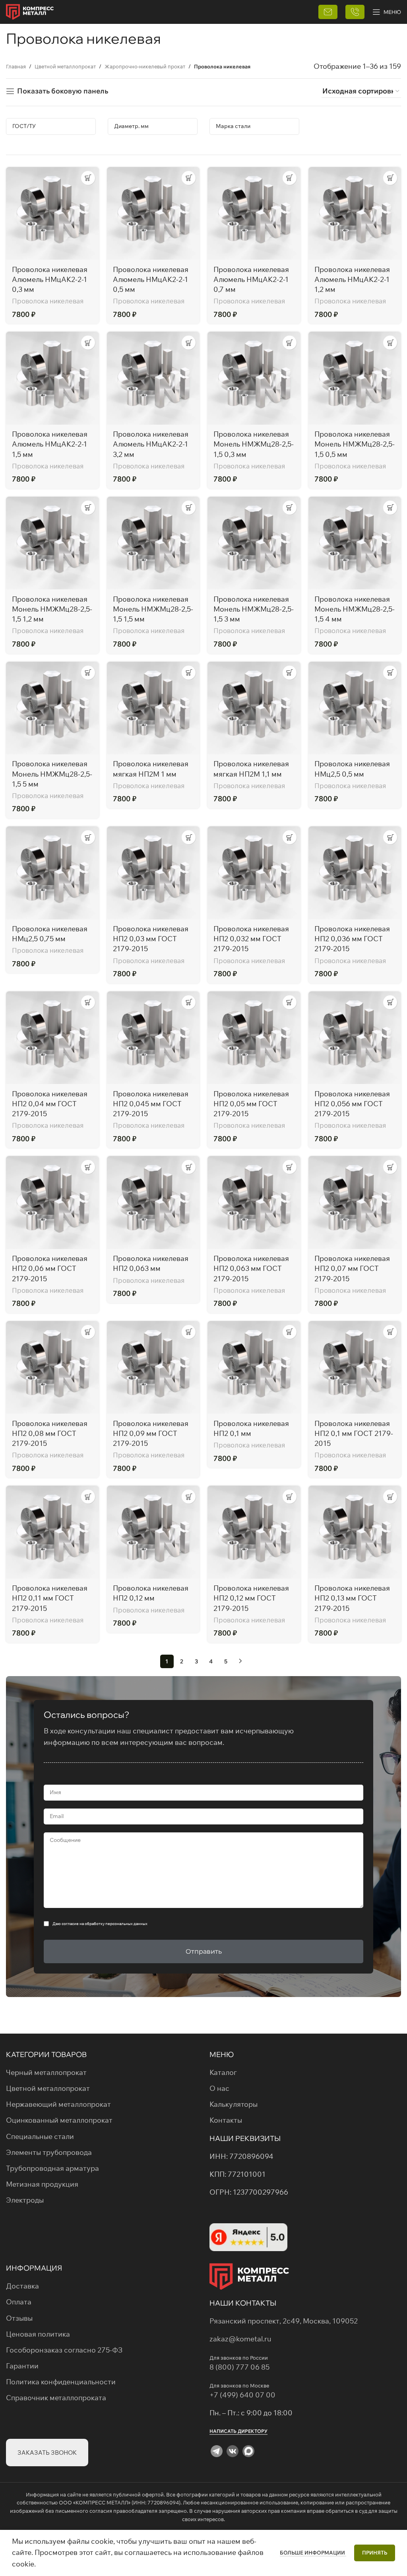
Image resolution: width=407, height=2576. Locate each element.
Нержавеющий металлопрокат (58, 2104)
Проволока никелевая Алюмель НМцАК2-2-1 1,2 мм (352, 279)
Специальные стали (40, 2136)
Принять (375, 2553)
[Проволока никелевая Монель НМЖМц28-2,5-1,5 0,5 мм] (355, 378)
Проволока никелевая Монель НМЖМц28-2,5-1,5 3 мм (254, 609)
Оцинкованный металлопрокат (59, 2120)
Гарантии (22, 2366)
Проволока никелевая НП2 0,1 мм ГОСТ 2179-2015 (354, 1433)
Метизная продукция (42, 2184)
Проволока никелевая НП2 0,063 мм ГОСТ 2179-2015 (251, 1268)
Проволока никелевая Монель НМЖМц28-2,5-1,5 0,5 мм (355, 444)
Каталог (223, 2072)
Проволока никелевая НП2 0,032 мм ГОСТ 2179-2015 (251, 939)
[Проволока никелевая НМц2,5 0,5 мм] (355, 708)
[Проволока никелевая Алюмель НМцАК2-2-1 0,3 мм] (52, 214)
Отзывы (19, 2318)
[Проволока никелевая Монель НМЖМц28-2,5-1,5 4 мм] (355, 543)
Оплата (19, 2302)
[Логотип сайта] (30, 11)
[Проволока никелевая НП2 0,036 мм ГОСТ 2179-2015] (355, 873)
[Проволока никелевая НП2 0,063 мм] (153, 1203)
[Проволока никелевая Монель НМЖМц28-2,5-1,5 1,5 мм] (153, 543)
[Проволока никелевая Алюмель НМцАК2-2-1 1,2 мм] (355, 214)
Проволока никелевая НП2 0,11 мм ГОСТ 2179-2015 (50, 1598)
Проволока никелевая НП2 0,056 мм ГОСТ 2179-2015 (352, 1104)
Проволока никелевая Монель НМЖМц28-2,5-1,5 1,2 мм (52, 609)
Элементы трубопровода (49, 2152)
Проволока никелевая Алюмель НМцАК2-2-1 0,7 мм (251, 279)
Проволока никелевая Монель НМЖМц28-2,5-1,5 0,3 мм (254, 444)
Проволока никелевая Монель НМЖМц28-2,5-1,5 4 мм (355, 609)
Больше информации (313, 2553)
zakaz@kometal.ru (240, 2339)
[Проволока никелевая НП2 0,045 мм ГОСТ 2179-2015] (153, 1038)
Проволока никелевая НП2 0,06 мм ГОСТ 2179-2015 (50, 1268)
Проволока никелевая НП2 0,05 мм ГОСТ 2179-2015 (251, 1104)
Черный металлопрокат (46, 2072)
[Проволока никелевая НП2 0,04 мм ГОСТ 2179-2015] (52, 1038)
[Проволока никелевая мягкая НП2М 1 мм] (153, 708)
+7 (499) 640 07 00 (243, 2395)
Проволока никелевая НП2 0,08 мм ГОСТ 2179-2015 (50, 1433)
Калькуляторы (234, 2104)
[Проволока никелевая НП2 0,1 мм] (254, 1368)
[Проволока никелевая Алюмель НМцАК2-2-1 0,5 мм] (153, 214)
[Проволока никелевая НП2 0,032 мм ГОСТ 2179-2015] (254, 873)
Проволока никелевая (48, 301)
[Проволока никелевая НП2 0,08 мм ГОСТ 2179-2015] (52, 1368)
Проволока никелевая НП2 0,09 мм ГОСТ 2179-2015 (151, 1433)
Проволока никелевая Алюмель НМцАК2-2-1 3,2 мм (151, 444)
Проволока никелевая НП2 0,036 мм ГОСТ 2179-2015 (352, 939)
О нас (219, 2088)
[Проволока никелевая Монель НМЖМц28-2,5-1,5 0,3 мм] (254, 378)
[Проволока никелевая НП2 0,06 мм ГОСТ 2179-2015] (52, 1203)
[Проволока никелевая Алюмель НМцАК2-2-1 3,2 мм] (153, 378)
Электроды (25, 2200)
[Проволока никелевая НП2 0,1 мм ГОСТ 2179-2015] (355, 1368)
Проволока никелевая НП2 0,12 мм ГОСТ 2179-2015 (251, 1598)
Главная (16, 66)
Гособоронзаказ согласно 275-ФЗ (64, 2350)
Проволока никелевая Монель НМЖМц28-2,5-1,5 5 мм (52, 774)
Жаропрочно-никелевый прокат (145, 66)
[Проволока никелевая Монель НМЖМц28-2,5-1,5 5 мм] (52, 708)
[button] (88, 178)
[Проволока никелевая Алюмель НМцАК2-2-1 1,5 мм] (52, 378)
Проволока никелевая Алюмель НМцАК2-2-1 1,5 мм (50, 444)
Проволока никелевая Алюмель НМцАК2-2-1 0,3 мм (50, 279)
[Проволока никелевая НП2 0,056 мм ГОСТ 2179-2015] (355, 1038)
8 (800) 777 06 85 (239, 2367)
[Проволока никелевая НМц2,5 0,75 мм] (52, 873)
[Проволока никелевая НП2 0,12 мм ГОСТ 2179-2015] (254, 1532)
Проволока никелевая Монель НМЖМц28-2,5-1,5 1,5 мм (153, 609)
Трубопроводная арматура (52, 2168)
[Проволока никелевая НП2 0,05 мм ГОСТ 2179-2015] (254, 1038)
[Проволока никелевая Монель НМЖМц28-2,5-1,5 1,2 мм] (52, 543)
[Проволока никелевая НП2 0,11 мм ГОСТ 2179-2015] (52, 1532)
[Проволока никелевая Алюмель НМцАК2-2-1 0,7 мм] (254, 214)
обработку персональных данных (116, 1924)
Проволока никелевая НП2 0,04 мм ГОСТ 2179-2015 (50, 1104)
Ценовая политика (38, 2334)
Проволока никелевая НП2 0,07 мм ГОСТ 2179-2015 (352, 1268)
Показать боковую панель (63, 91)
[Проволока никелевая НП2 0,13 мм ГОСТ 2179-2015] (355, 1532)
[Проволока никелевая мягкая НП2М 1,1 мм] (254, 708)
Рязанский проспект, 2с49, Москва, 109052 (284, 2321)
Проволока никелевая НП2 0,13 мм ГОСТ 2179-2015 (352, 1598)
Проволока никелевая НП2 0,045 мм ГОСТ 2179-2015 (151, 1104)
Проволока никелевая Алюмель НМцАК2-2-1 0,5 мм (151, 279)
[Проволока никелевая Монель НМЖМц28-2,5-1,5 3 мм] (254, 543)
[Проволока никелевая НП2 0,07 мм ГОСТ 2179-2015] (355, 1203)
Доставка (22, 2286)
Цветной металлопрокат (65, 66)
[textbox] (51, 126)
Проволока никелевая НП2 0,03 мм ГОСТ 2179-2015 (151, 939)
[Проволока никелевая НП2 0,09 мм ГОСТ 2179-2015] (153, 1368)
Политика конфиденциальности (61, 2382)
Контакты (226, 2120)
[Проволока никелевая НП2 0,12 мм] (153, 1532)
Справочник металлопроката (56, 2398)
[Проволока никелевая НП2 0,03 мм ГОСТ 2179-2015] (153, 873)
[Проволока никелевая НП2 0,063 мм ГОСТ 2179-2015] (254, 1203)
